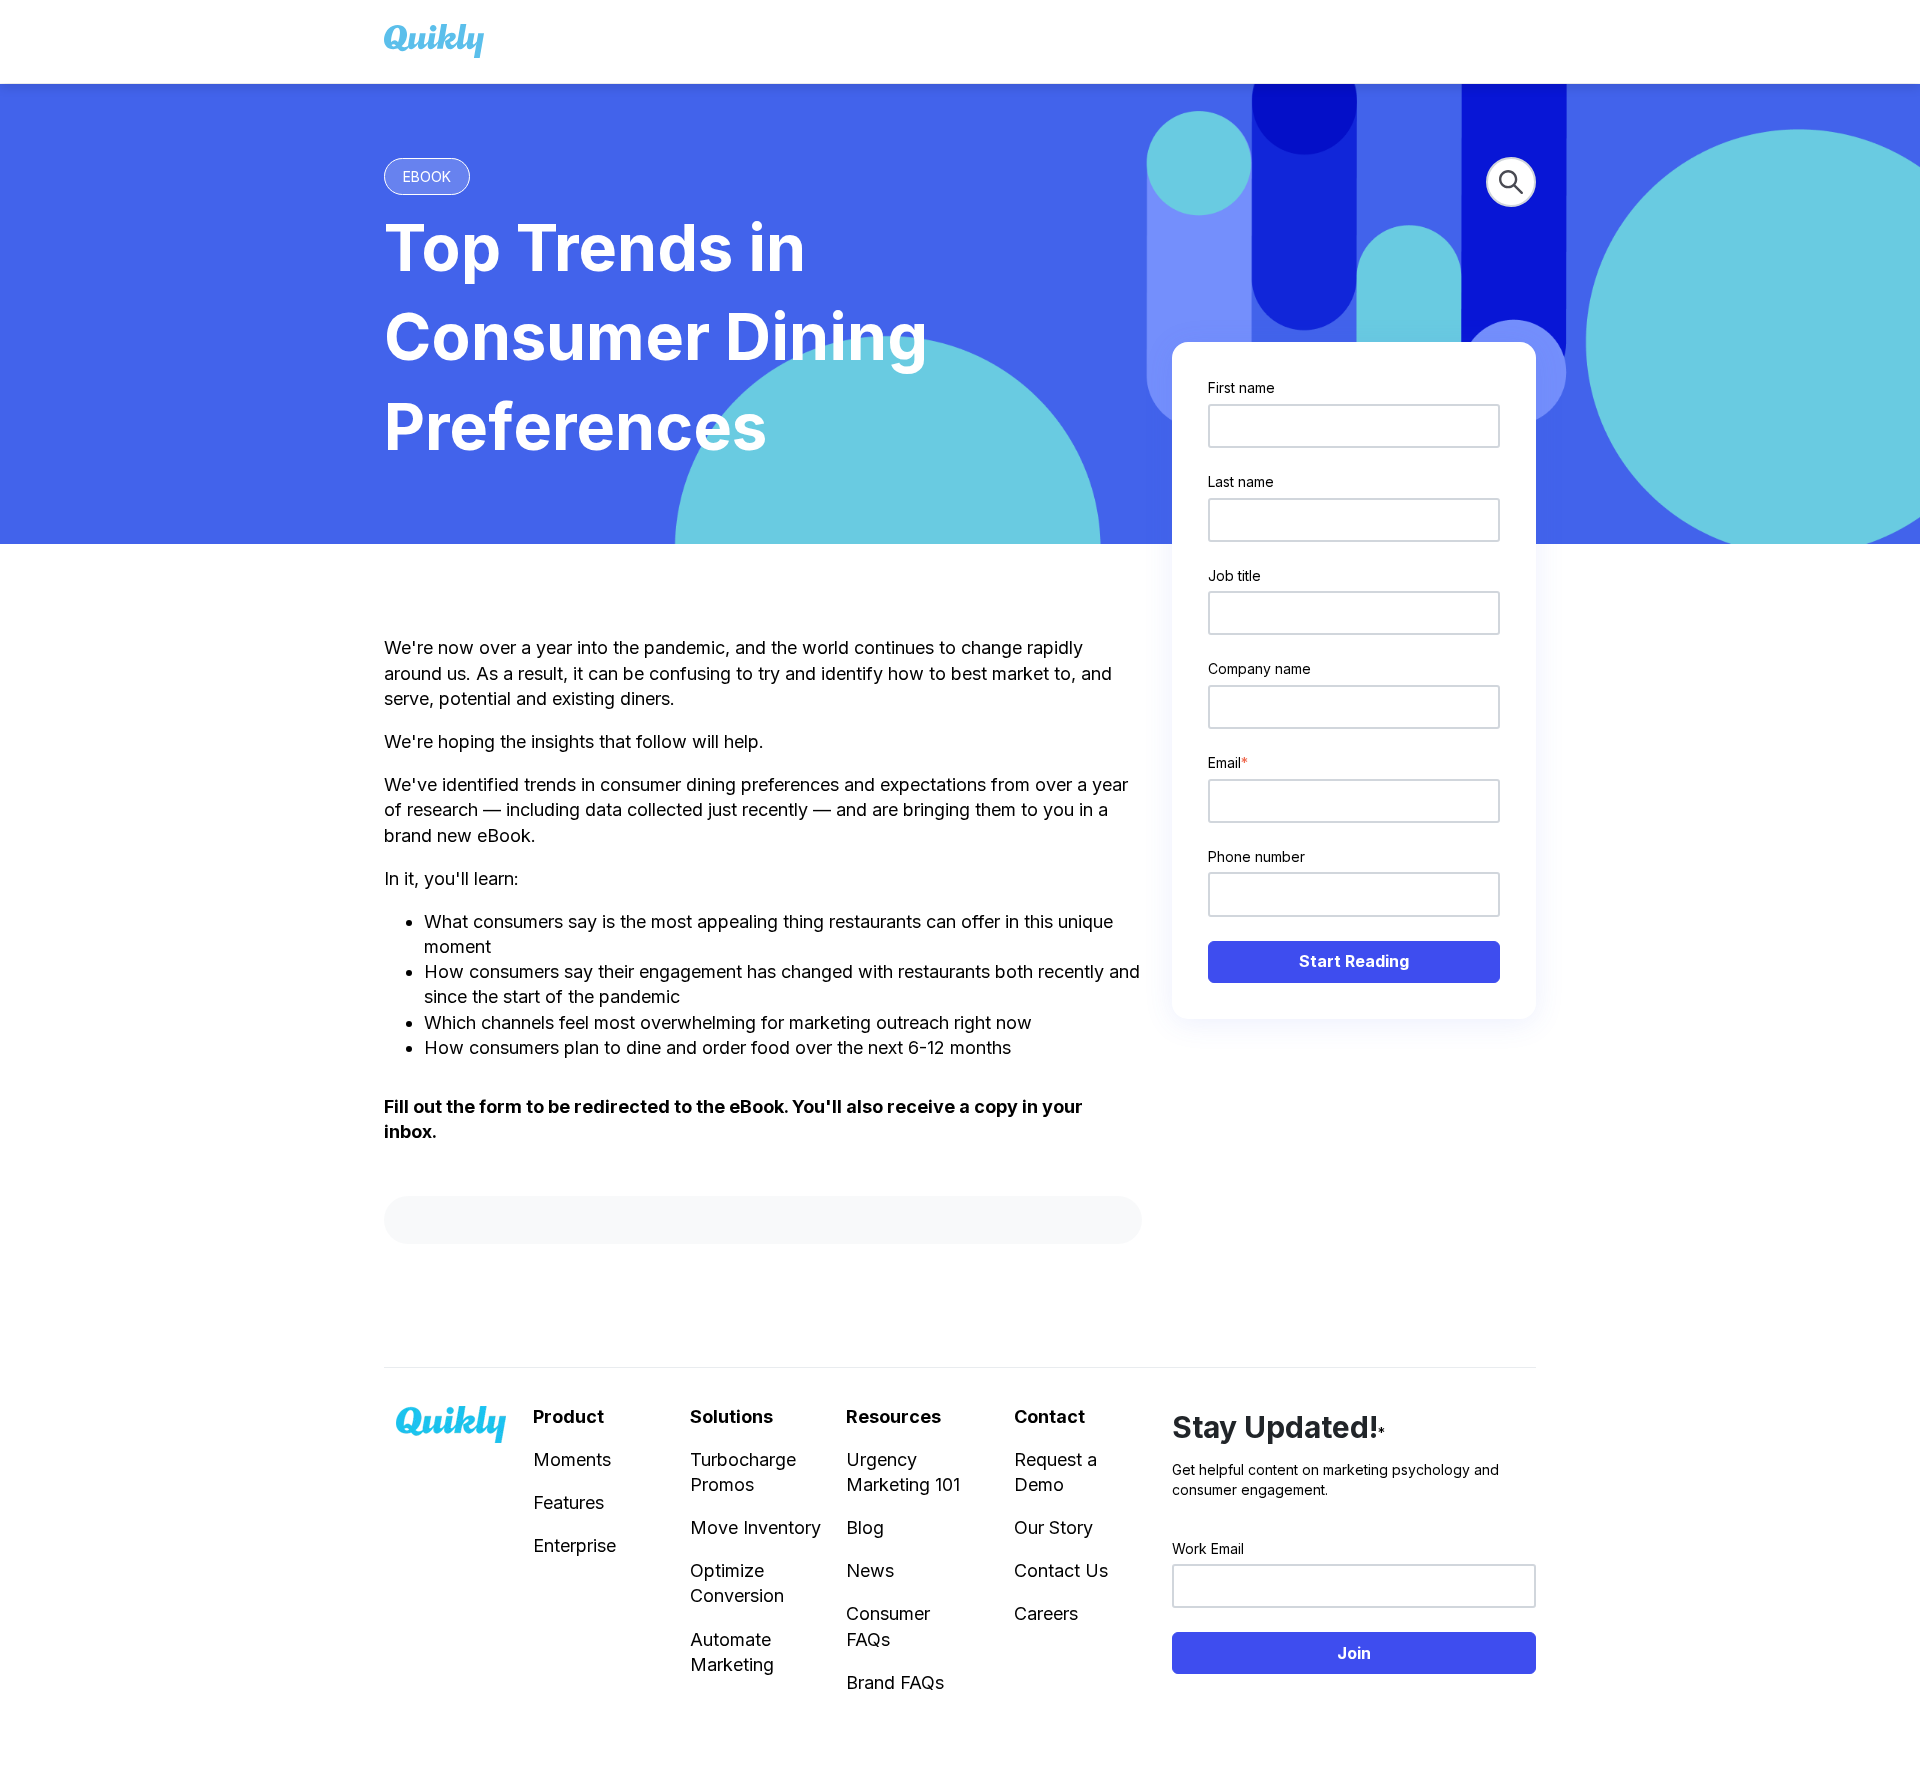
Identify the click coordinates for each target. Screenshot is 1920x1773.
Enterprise (574, 1545)
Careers (1046, 1613)
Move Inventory (755, 1527)
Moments (572, 1459)
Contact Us (1061, 1570)
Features (568, 1502)
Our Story (1053, 1527)
